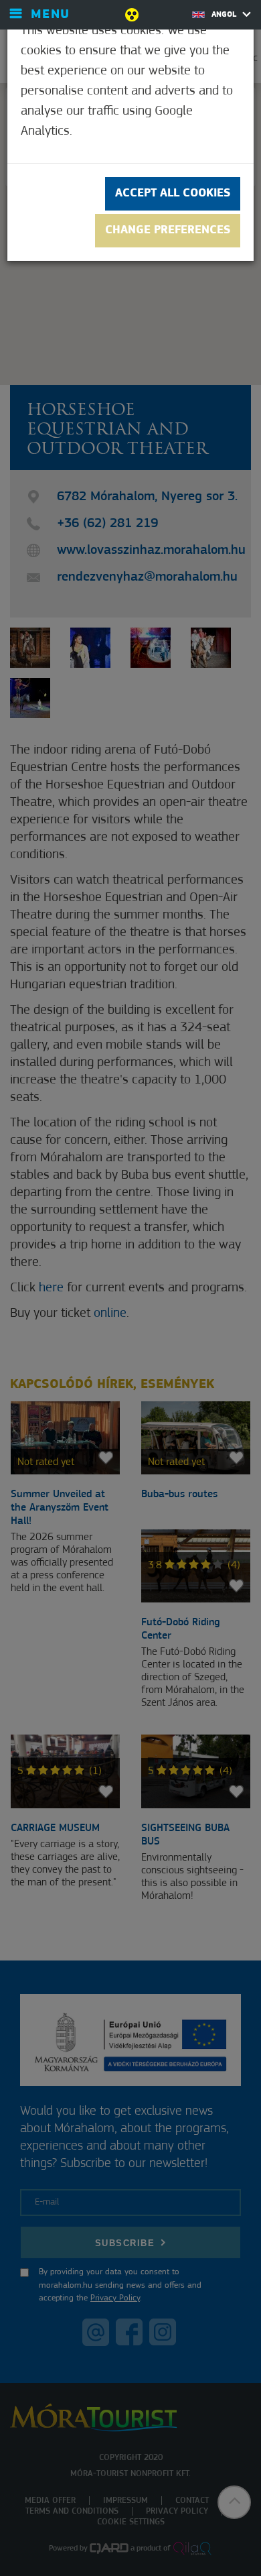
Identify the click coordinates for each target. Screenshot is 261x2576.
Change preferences (168, 231)
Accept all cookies (173, 194)
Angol (225, 15)
